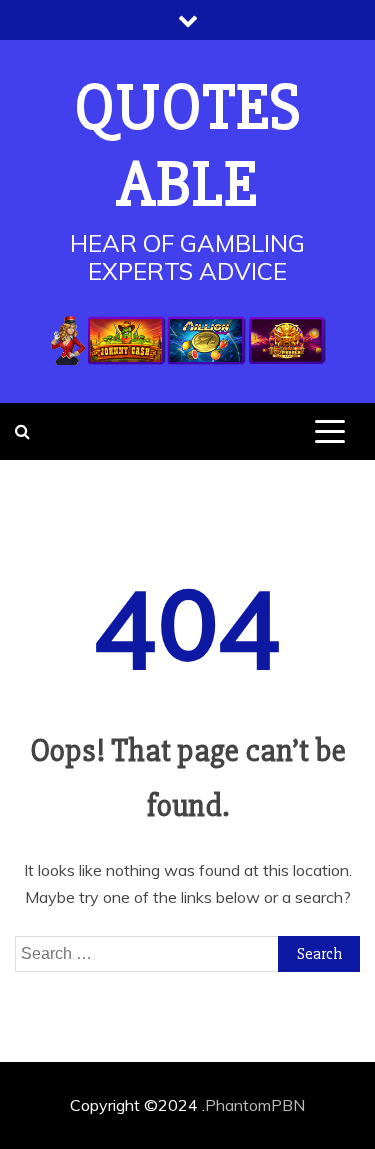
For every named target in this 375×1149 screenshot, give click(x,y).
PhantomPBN (255, 1105)
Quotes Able (187, 146)
